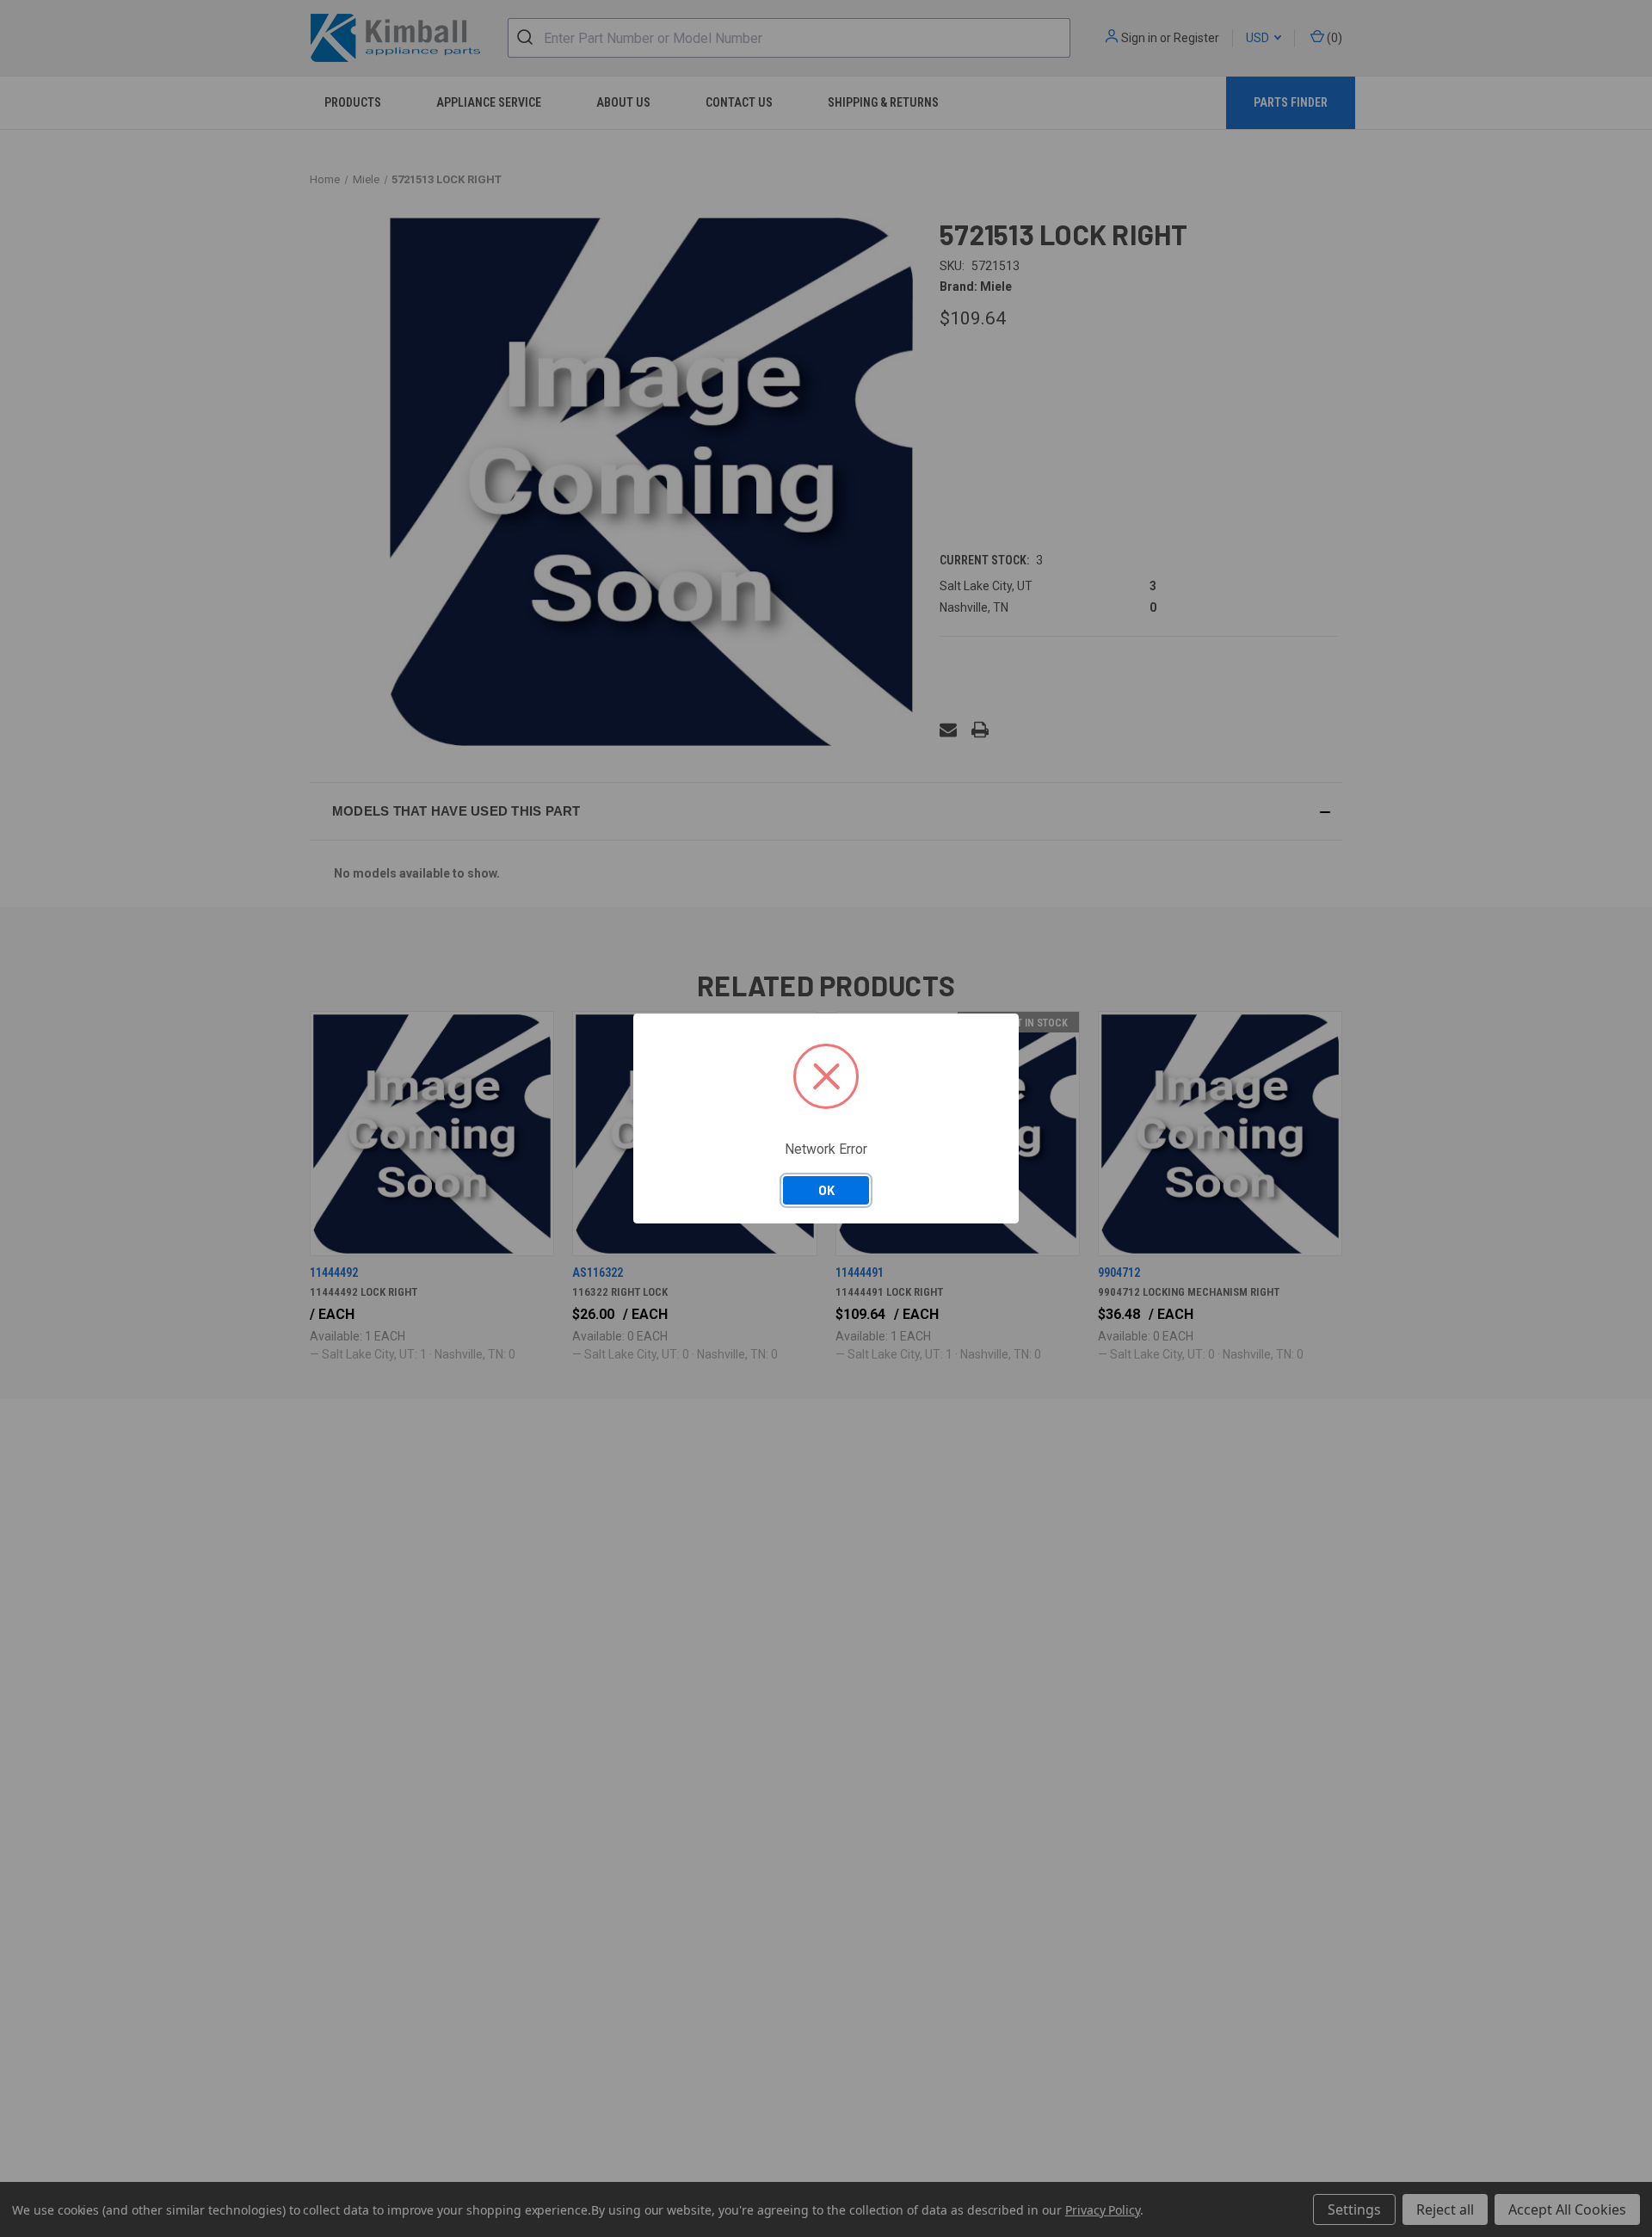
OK (826, 1190)
